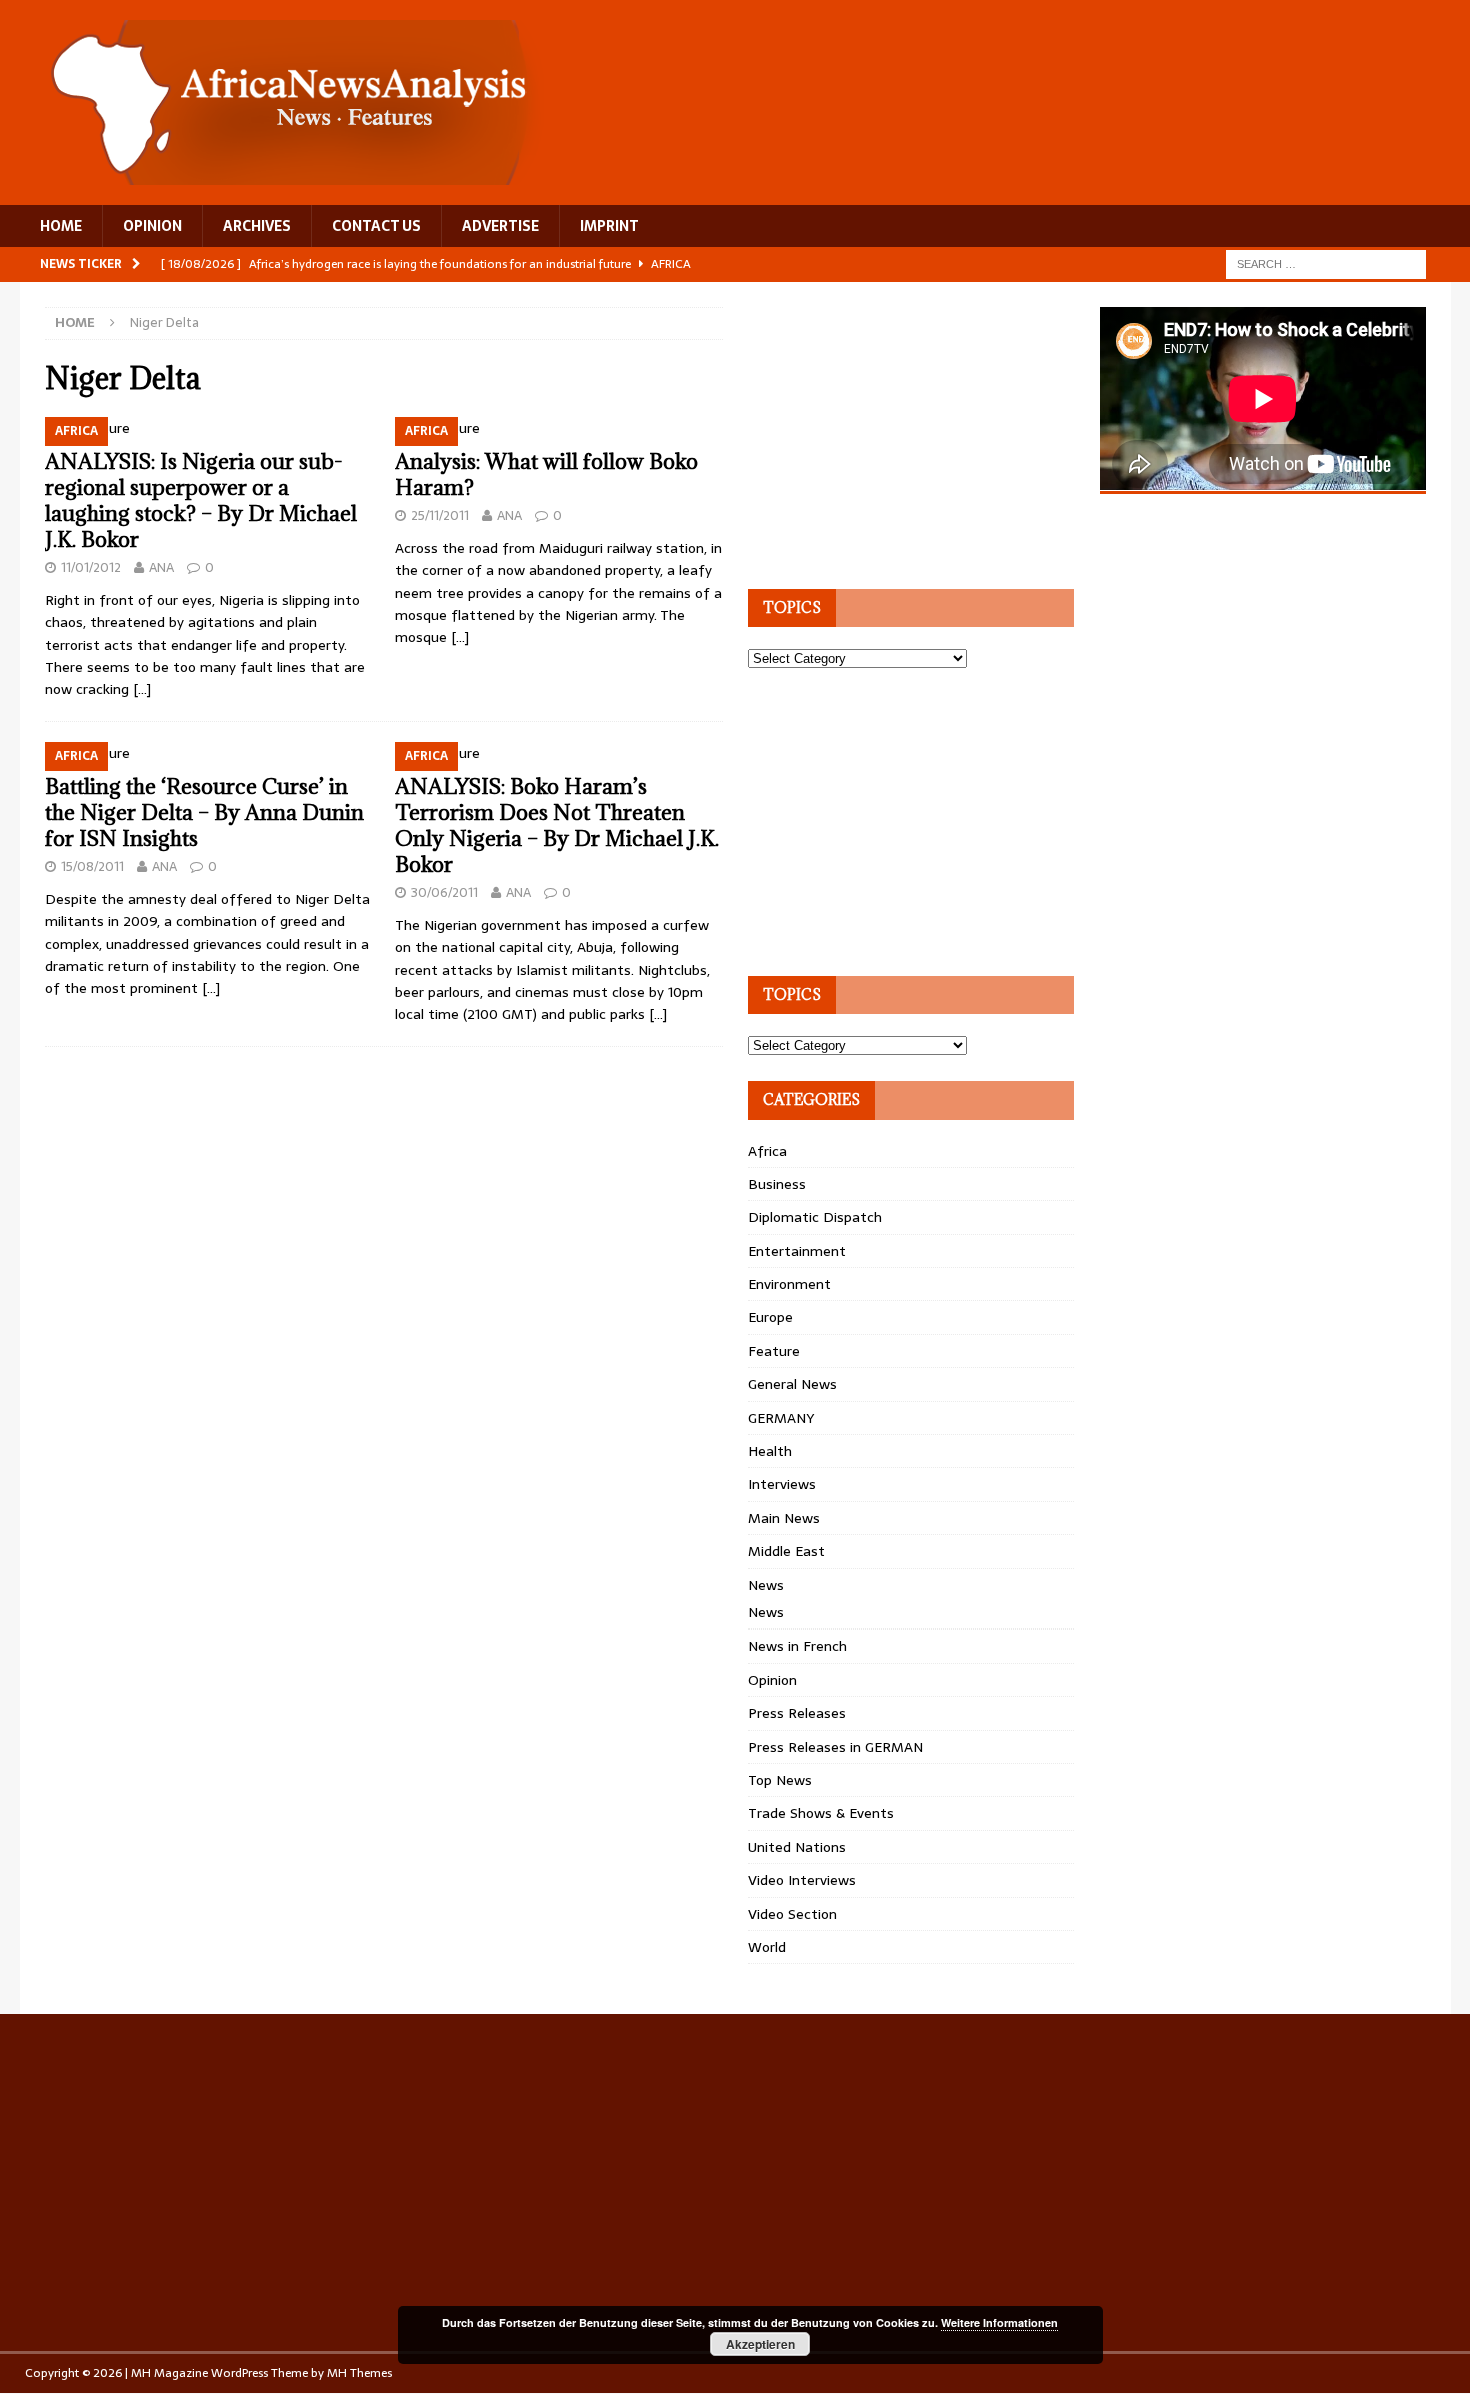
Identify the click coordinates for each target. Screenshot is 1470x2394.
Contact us (376, 226)
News (766, 1585)
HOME (61, 226)
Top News (780, 1780)
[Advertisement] (898, 432)
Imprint (609, 226)
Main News (784, 1518)
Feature (774, 1351)
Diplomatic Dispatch (815, 1217)
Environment (789, 1284)
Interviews (782, 1484)
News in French (797, 1646)
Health (770, 1451)
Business (777, 1184)
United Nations (797, 1847)
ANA (161, 567)
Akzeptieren (760, 2344)
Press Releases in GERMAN (835, 1747)
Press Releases (797, 1713)
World (767, 1947)
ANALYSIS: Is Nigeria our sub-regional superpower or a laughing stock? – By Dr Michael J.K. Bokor (201, 500)
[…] (142, 689)
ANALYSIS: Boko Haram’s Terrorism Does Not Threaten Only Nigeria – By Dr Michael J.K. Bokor (557, 825)
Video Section (792, 1914)
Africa (767, 1151)
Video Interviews (802, 1880)
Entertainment (797, 1251)
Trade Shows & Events (821, 1813)
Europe (770, 1317)
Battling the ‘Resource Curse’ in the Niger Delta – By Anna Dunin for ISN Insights (204, 812)
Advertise (500, 226)
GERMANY (781, 1418)
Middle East (786, 1551)
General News (792, 1384)
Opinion (772, 1680)
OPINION (152, 226)
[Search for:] (1326, 263)
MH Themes (359, 2373)
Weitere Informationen (999, 2322)
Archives (257, 226)
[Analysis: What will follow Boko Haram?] (558, 428)
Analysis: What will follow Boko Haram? (546, 474)
